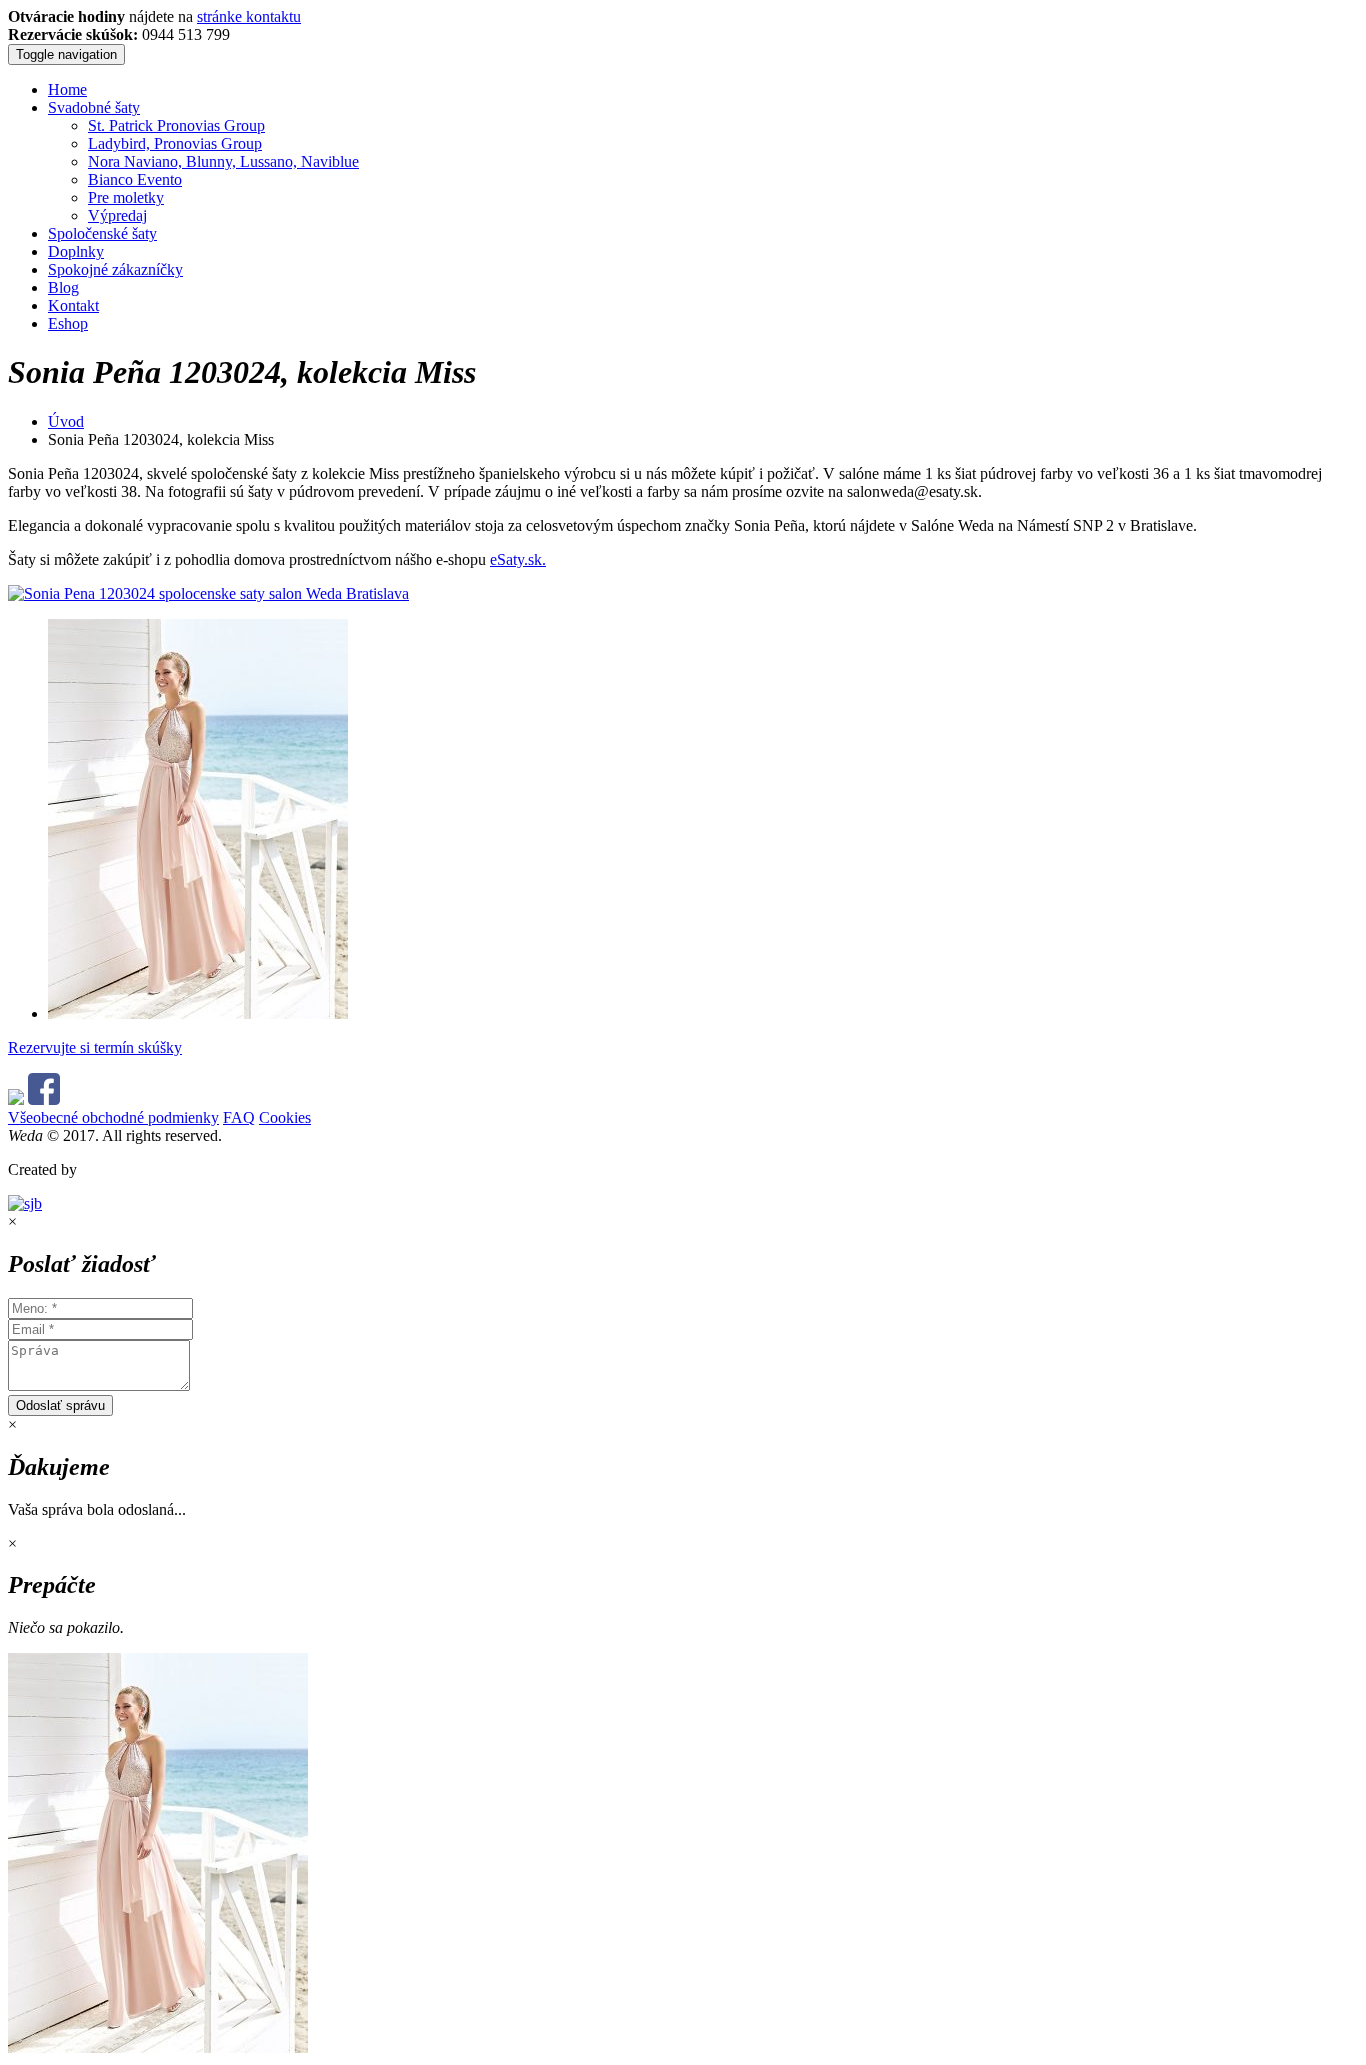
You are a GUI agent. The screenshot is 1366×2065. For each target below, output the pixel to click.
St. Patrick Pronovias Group (176, 125)
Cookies (285, 1117)
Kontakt (73, 305)
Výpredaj (117, 215)
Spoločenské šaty (102, 233)
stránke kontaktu (249, 16)
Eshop (68, 323)
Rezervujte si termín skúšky (95, 1047)
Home (67, 89)
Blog (63, 287)
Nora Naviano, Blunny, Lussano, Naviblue (223, 161)
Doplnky (76, 251)
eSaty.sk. (518, 559)
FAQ (239, 1117)
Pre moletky (126, 197)
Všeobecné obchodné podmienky (113, 1117)
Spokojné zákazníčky (115, 269)
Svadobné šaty (94, 107)
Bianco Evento (135, 179)
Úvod (66, 421)
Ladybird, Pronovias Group (175, 143)
